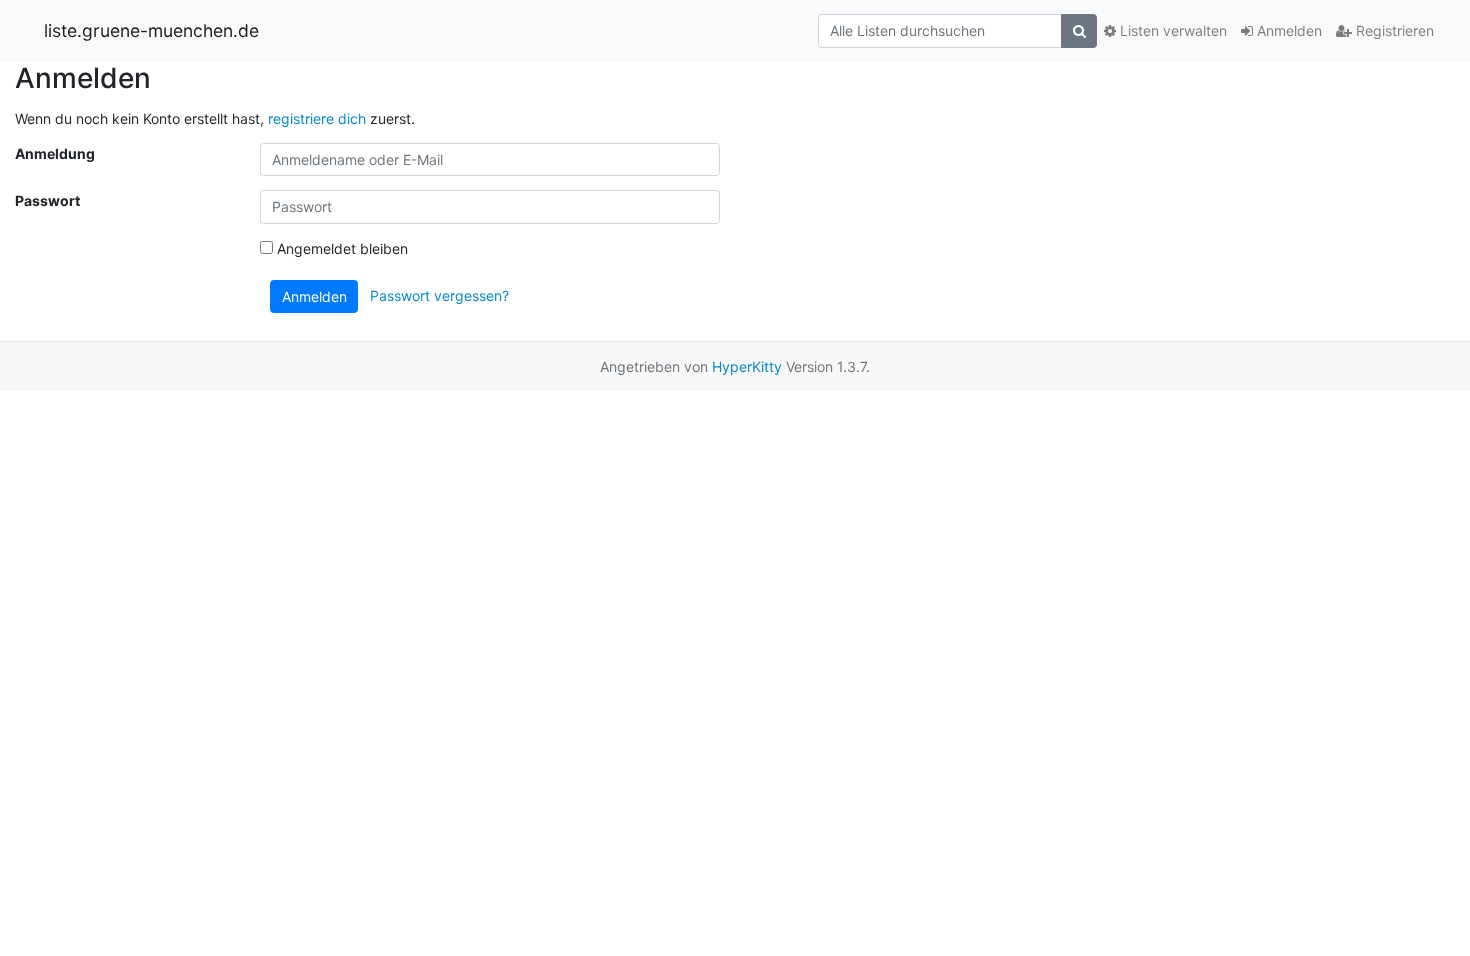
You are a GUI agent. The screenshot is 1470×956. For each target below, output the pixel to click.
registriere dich (317, 118)
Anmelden (1287, 30)
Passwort (47, 200)
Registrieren (1393, 30)
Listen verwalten (1171, 30)
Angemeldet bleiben (340, 248)
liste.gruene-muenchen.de (151, 30)
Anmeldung (55, 153)
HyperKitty (747, 366)
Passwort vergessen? (439, 294)
